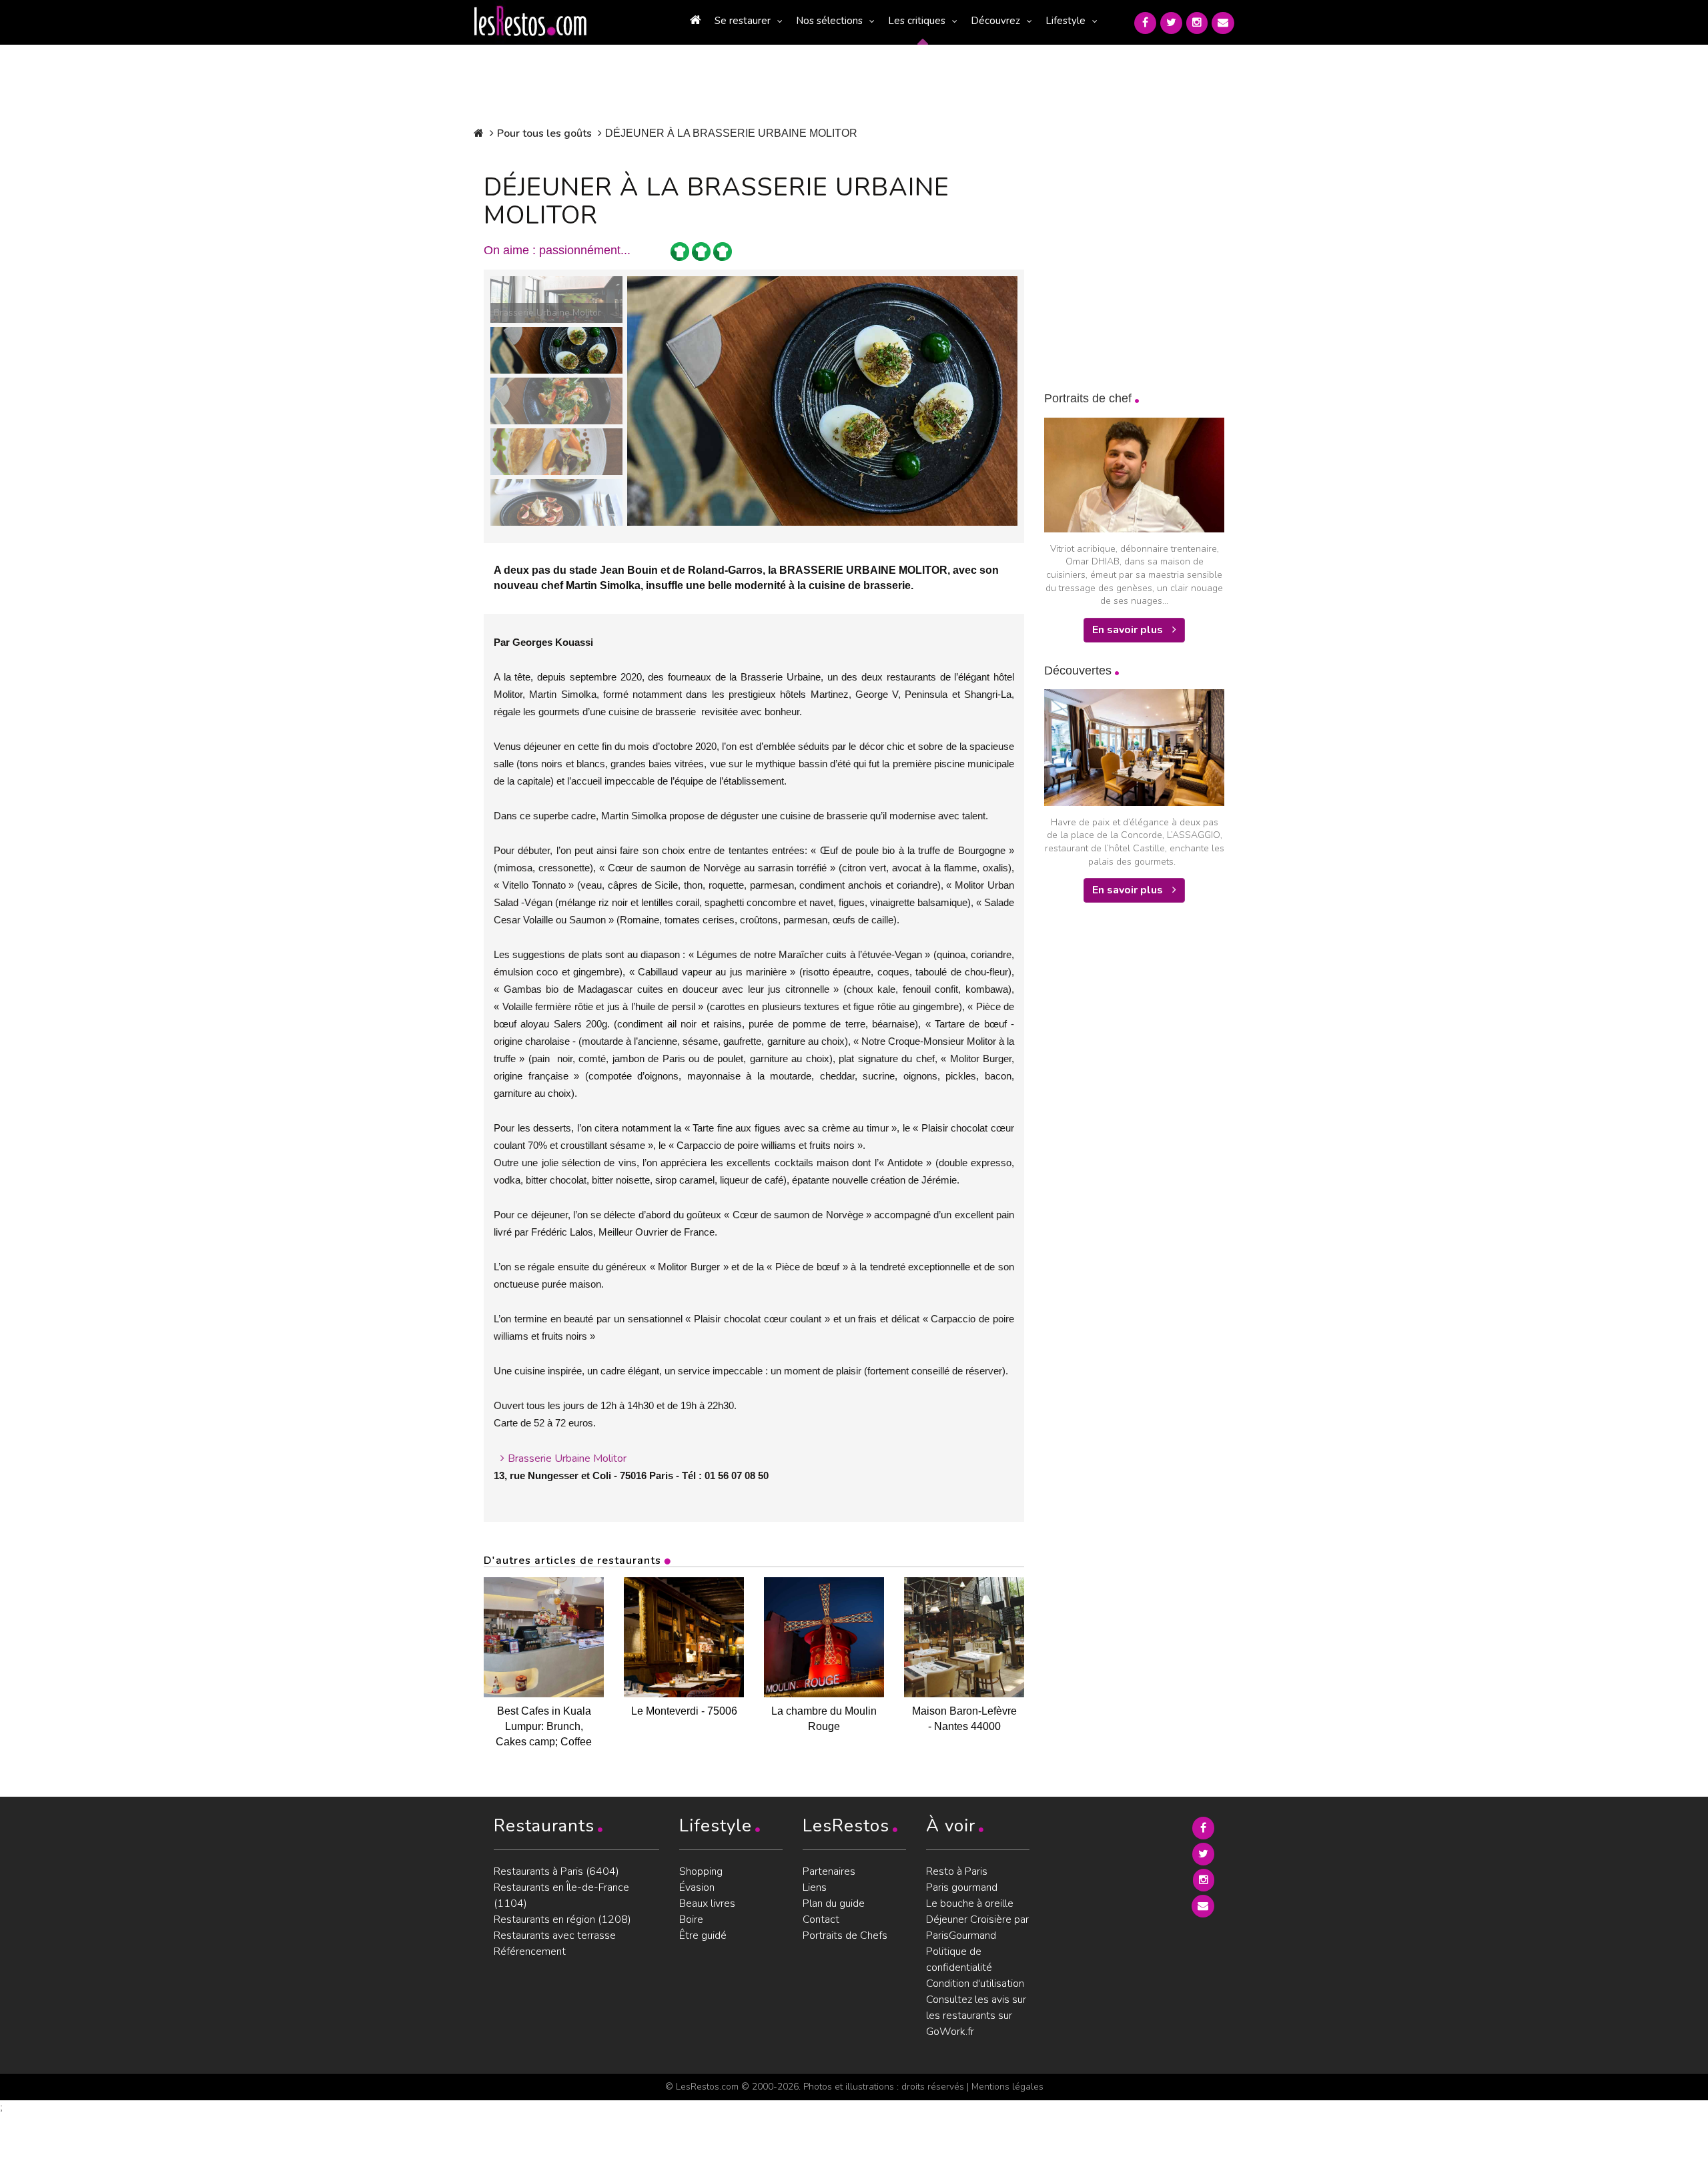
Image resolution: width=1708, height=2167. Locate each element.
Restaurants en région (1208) (562, 1919)
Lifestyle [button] (1065, 21)
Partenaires (829, 1871)
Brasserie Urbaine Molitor (567, 1458)
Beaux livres (707, 1903)
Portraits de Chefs (845, 1935)
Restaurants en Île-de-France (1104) (561, 1895)
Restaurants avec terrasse (555, 1935)
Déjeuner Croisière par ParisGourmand (977, 1927)
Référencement (530, 1952)
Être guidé (703, 1935)
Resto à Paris (957, 1871)
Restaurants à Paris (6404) (556, 1871)
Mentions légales (1007, 2087)
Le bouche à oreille (970, 1903)
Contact (821, 1919)
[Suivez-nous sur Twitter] (1171, 23)
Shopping (701, 1871)
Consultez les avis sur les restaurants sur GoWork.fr (976, 2016)
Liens (815, 1887)
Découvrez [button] (995, 21)
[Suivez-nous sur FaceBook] (1145, 23)
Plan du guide (834, 1903)
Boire (691, 1919)
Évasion (697, 1887)
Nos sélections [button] (829, 21)
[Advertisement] (1144, 1130)
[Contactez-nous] (1223, 23)
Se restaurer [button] (743, 21)
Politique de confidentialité (959, 1960)
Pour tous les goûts (544, 133)
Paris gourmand (962, 1887)
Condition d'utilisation (975, 1984)
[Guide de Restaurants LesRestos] (530, 21)
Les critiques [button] (917, 21)
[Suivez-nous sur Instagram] (1197, 23)
